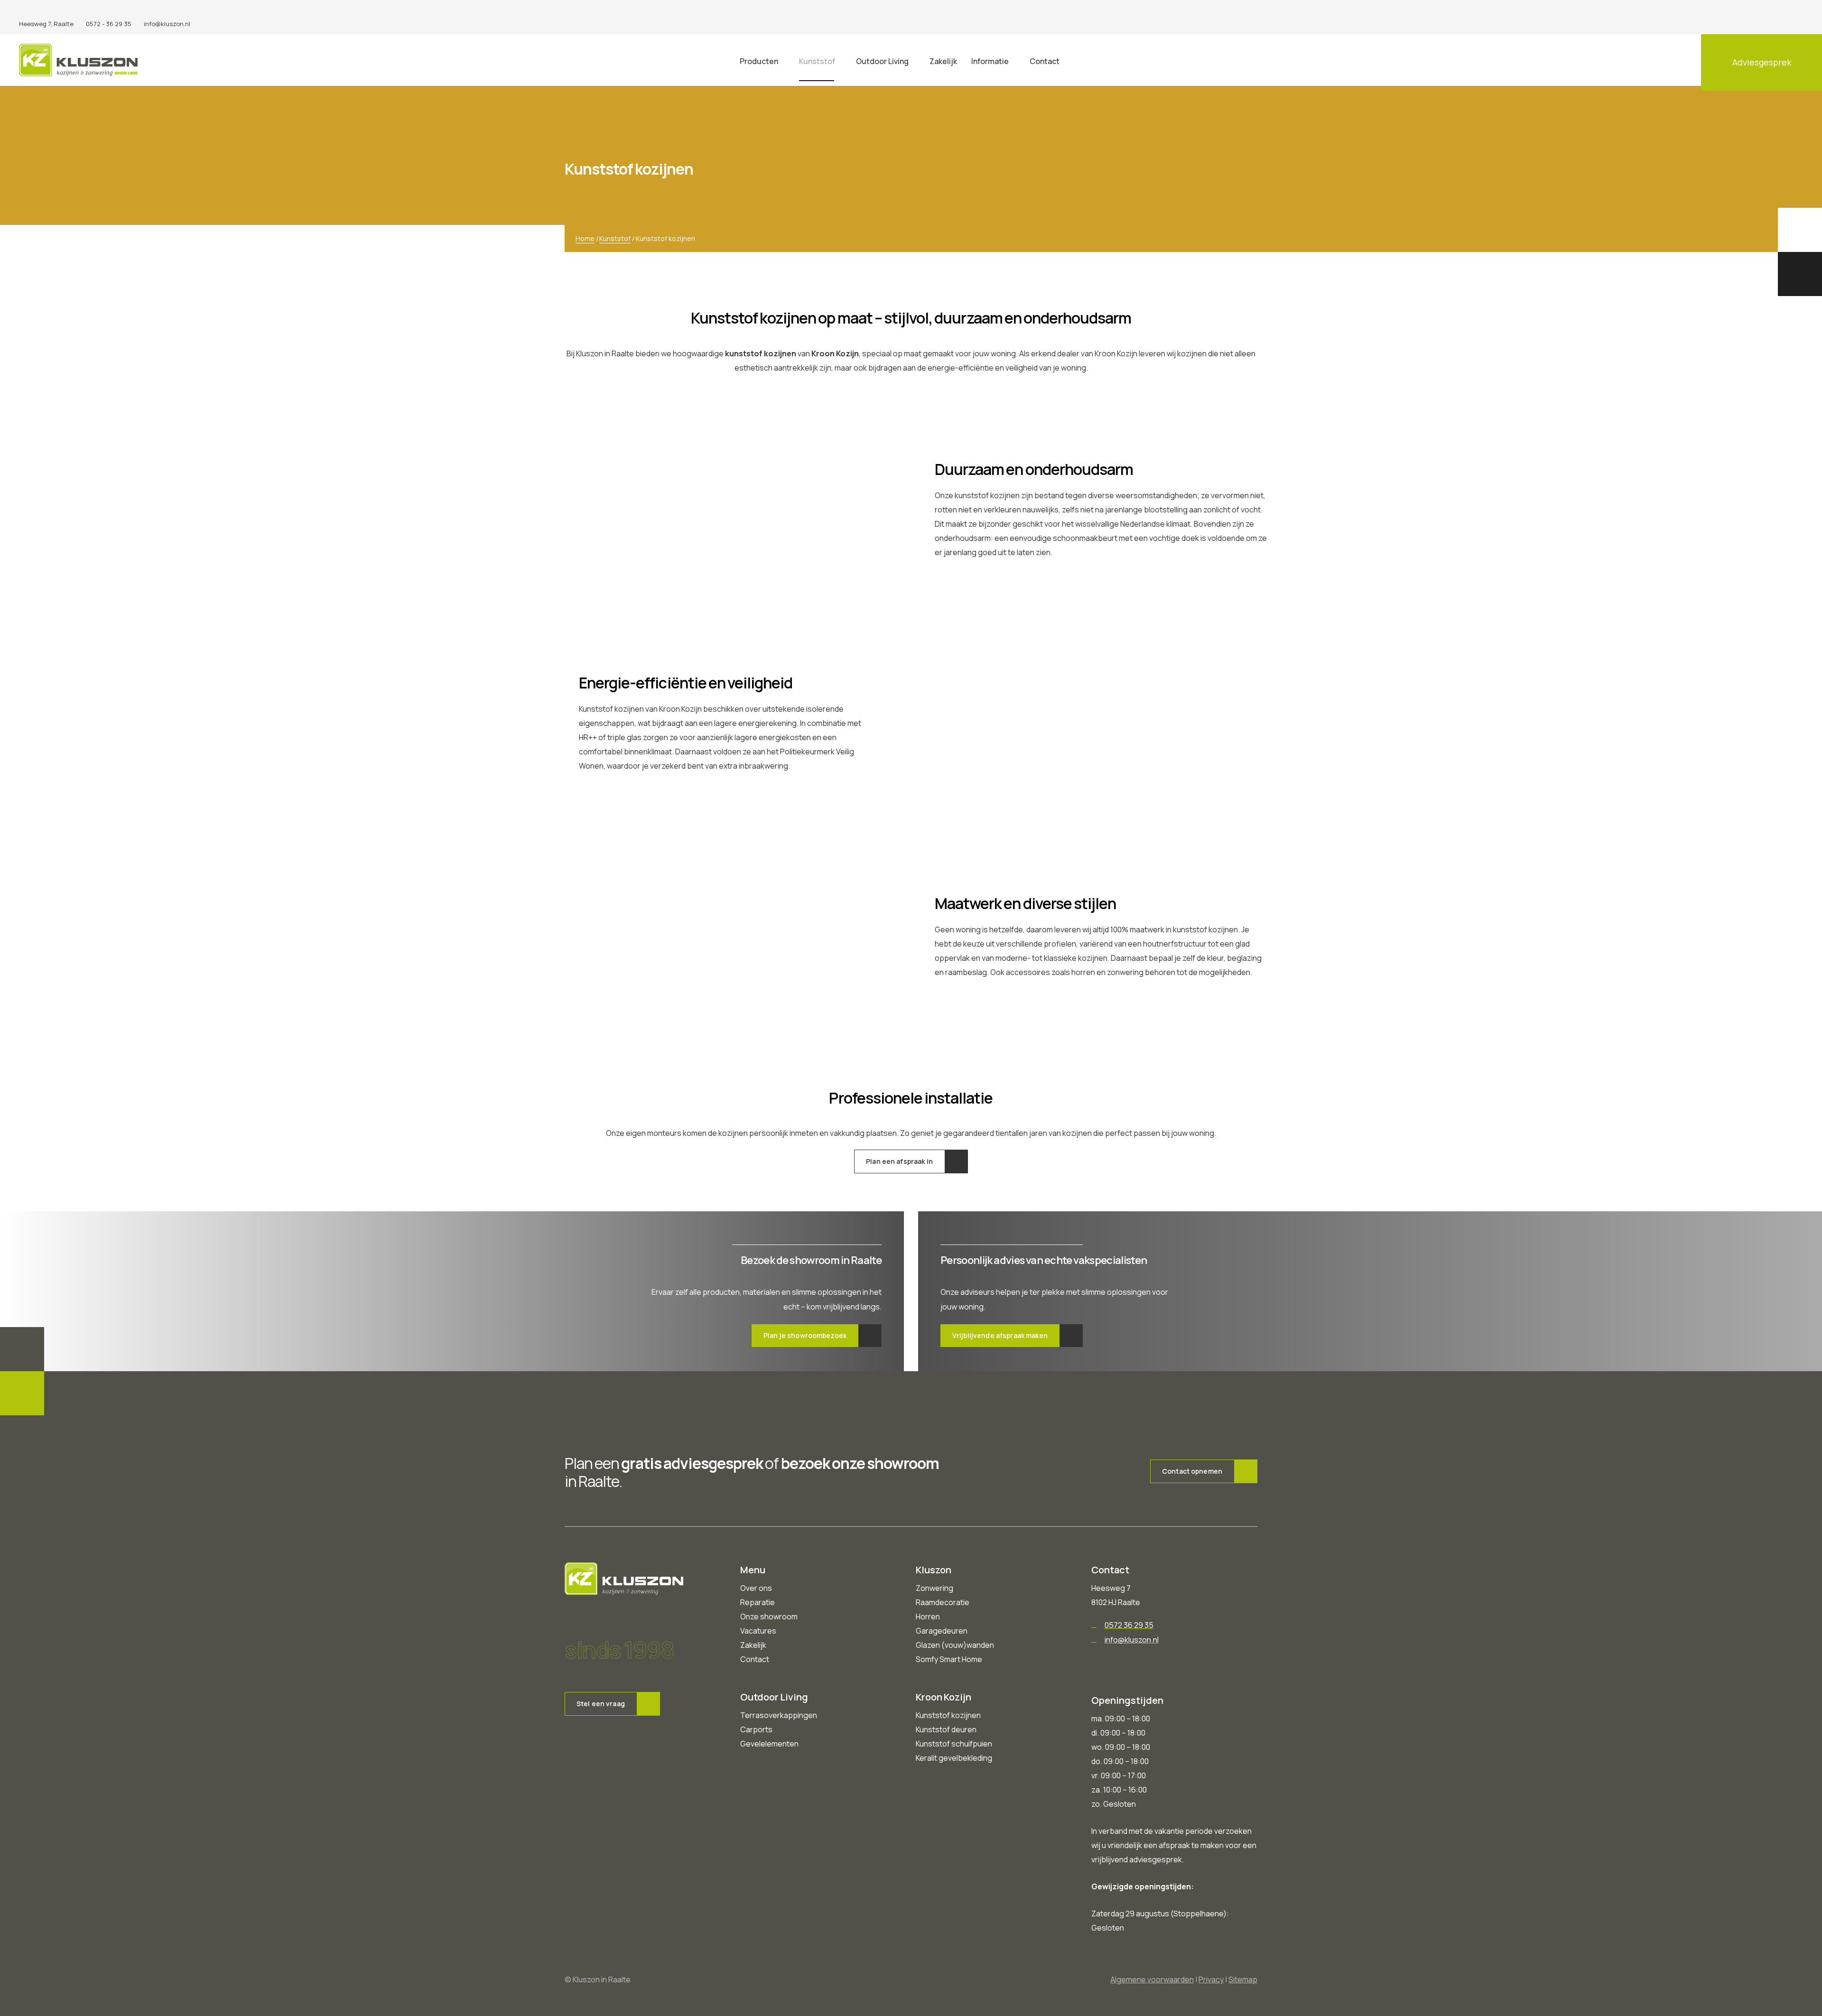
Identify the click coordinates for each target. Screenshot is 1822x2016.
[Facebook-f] (1767, 17)
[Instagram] (1800, 17)
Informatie (990, 61)
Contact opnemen (1192, 1471)
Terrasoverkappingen (779, 1715)
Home (585, 238)
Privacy (1211, 1979)
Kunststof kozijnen (948, 1715)
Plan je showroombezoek (805, 1335)
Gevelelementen (769, 1744)
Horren (928, 1617)
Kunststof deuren (946, 1729)
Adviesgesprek (1762, 62)
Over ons (756, 1588)
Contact (1045, 61)
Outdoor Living (882, 61)
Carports (756, 1729)
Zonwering (934, 1588)
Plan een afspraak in (899, 1161)
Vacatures (758, 1631)
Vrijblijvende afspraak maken (1000, 1335)
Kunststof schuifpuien (954, 1744)
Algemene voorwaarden (1152, 1979)
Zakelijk (943, 61)
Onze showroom (769, 1617)
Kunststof (817, 61)
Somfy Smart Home (949, 1659)
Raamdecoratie (943, 1602)
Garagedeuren (942, 1631)
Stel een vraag (601, 1704)
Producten (759, 61)
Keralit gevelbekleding (954, 1758)
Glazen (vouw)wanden (955, 1645)
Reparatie (758, 1602)
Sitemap (1243, 1979)
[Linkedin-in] (1784, 17)
